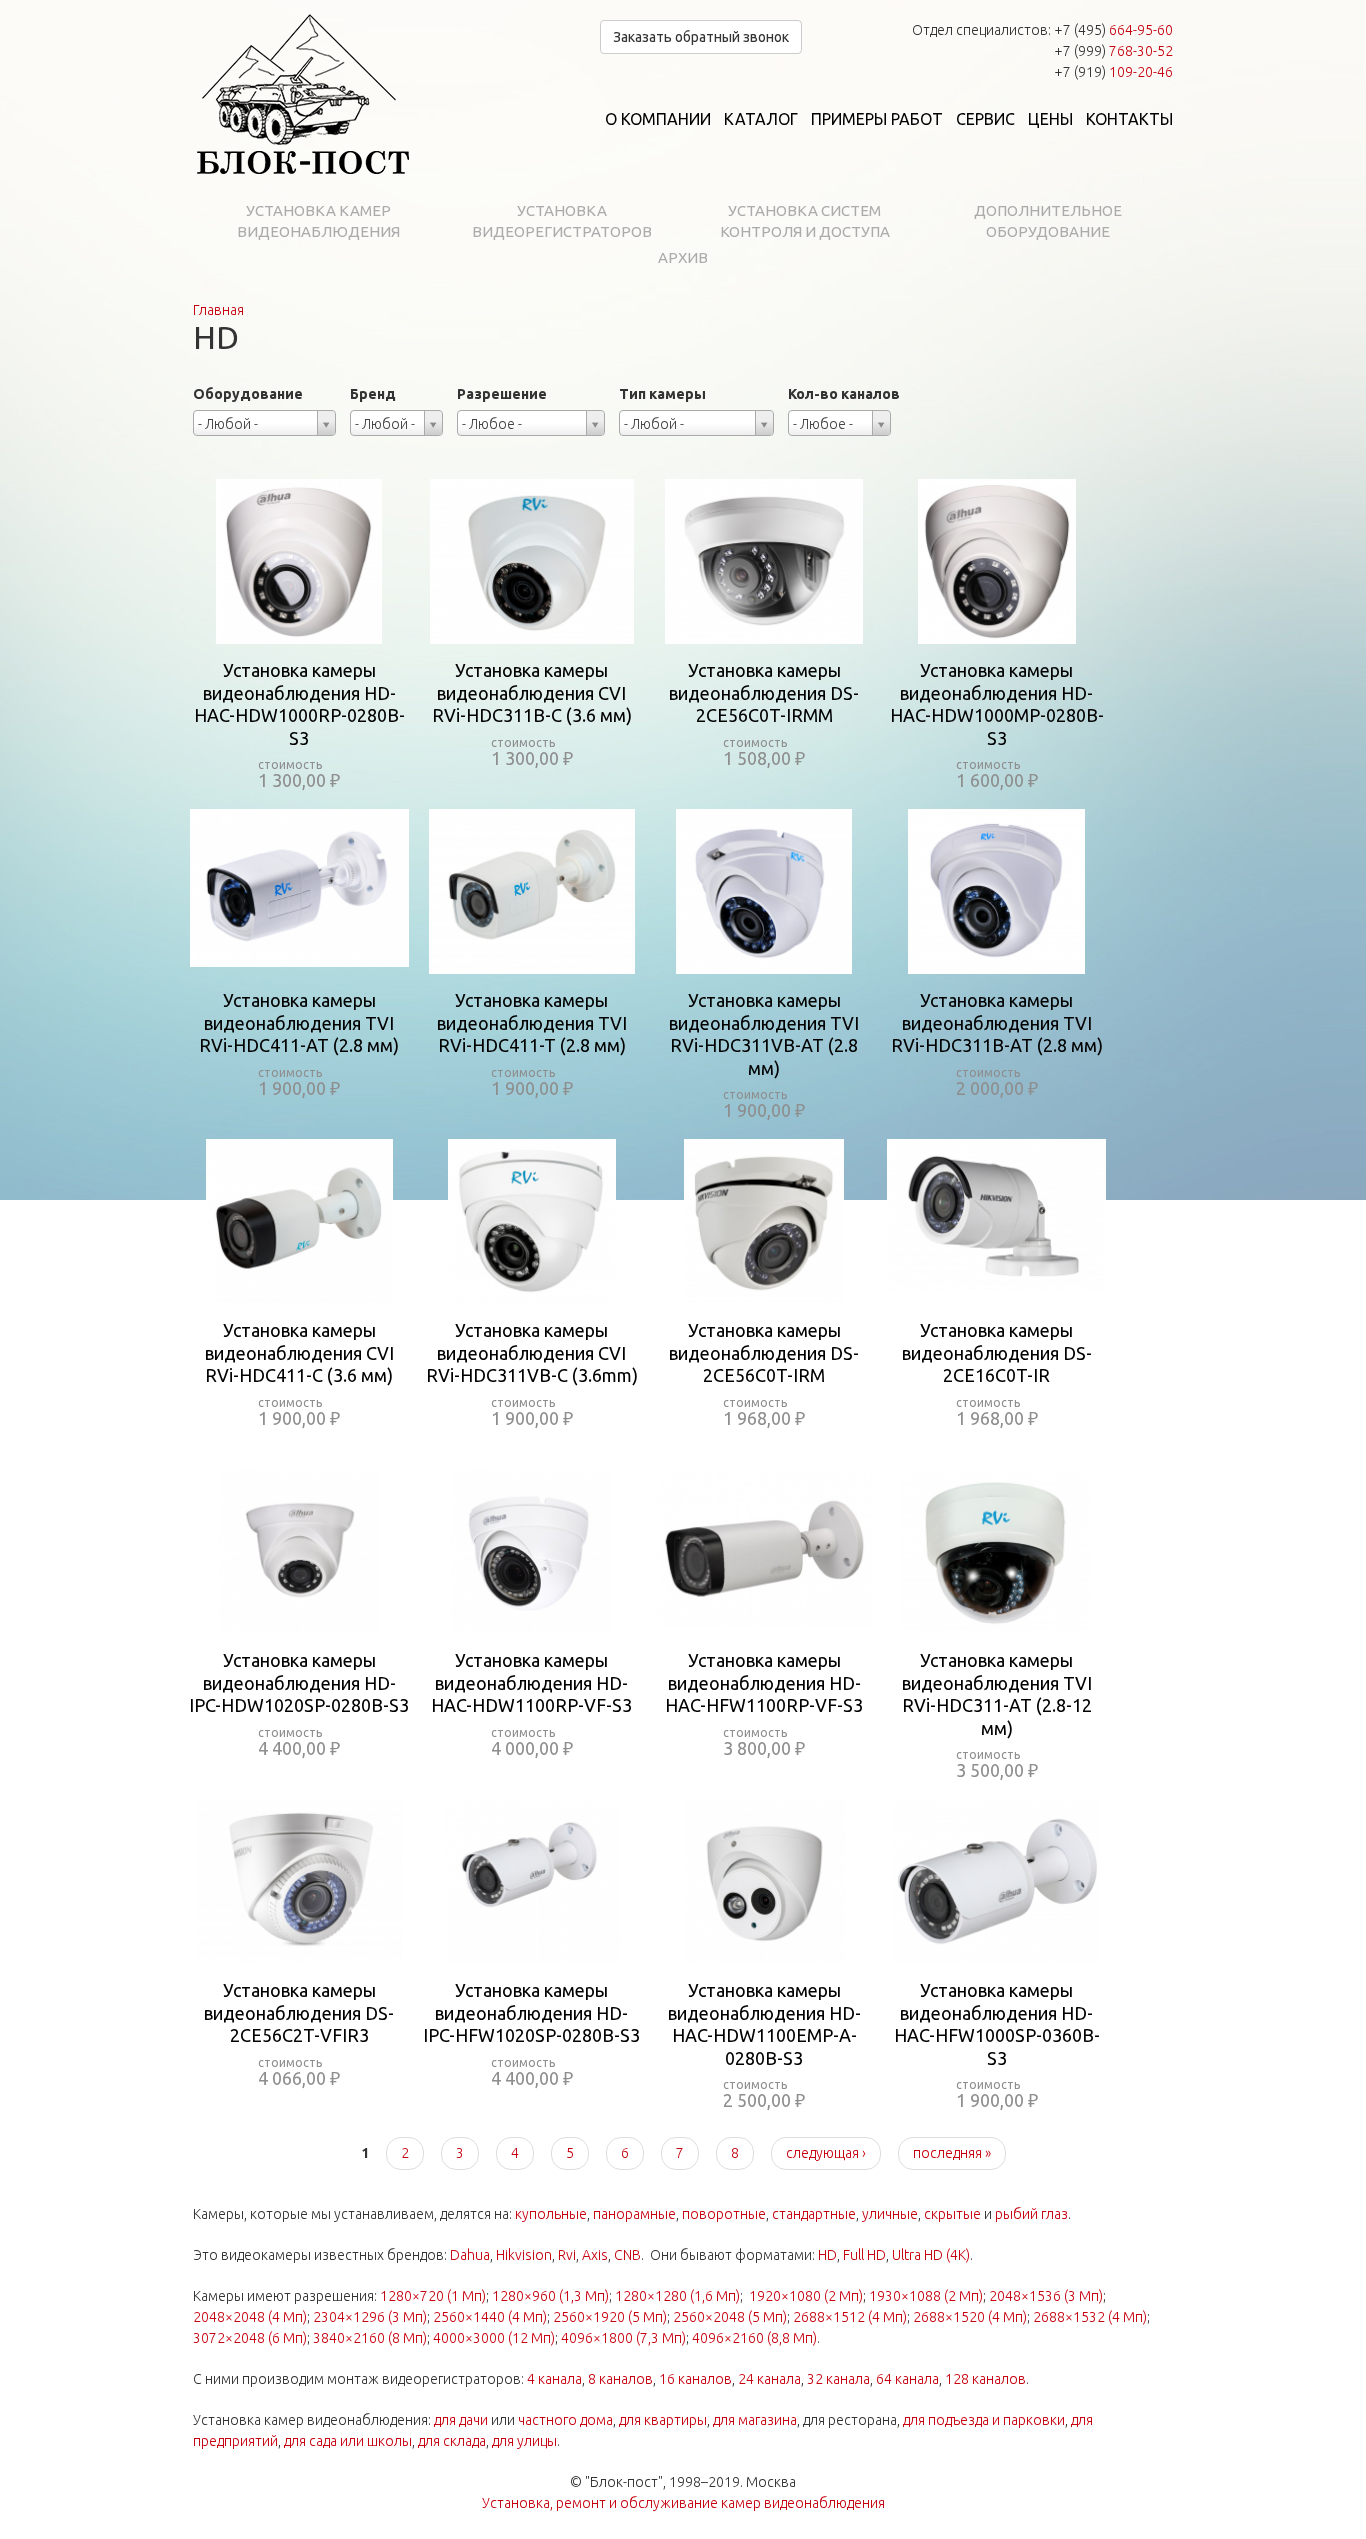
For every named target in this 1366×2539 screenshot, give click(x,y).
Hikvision (524, 2255)
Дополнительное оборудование (1048, 221)
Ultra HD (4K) (931, 2255)
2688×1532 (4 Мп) (1090, 2317)
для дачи (461, 2420)
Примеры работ (877, 119)
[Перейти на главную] (303, 95)
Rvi (567, 2255)
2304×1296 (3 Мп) (370, 2317)
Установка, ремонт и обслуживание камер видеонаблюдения (683, 2503)
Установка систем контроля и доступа (805, 221)
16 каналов (695, 2379)
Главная (218, 310)
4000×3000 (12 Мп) (494, 2338)
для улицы (524, 2441)
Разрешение (502, 394)
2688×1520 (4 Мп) (970, 2317)
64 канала (907, 2379)
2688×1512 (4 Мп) (850, 2317)
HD (827, 2255)
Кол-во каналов (844, 394)
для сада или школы (348, 2441)
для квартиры (663, 2420)
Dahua (470, 2255)
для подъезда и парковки (984, 2420)
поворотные (724, 2214)
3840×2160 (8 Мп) (370, 2338)
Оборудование (248, 394)
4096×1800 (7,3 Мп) (623, 2338)
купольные (551, 2214)
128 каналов (985, 2379)
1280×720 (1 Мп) (433, 2296)
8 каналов (620, 2379)
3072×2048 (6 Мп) (250, 2338)
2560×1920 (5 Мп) (610, 2317)
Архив (683, 257)
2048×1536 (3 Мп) (1046, 2296)
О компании (658, 119)
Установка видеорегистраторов (562, 221)
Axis (595, 2255)
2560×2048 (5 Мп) (730, 2317)
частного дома (565, 2420)
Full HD (864, 2255)
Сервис (985, 119)
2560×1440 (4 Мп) (490, 2317)
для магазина (755, 2420)
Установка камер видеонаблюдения (318, 221)
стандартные (814, 2214)
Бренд (373, 394)
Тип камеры (662, 394)
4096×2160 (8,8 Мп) (754, 2338)
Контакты (1129, 119)
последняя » (952, 2153)
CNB (627, 2255)
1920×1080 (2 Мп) (806, 2296)
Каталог (761, 119)
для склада (452, 2441)
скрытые (952, 2214)
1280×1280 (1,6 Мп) (677, 2296)
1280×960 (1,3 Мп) (550, 2296)
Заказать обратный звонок (701, 37)
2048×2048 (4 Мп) (250, 2317)
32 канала (838, 2379)
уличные (890, 2214)
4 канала (554, 2379)
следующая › (826, 2153)
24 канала (769, 2379)
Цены (1050, 119)
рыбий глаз (1031, 2214)
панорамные (634, 2214)
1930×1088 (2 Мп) (926, 2296)
